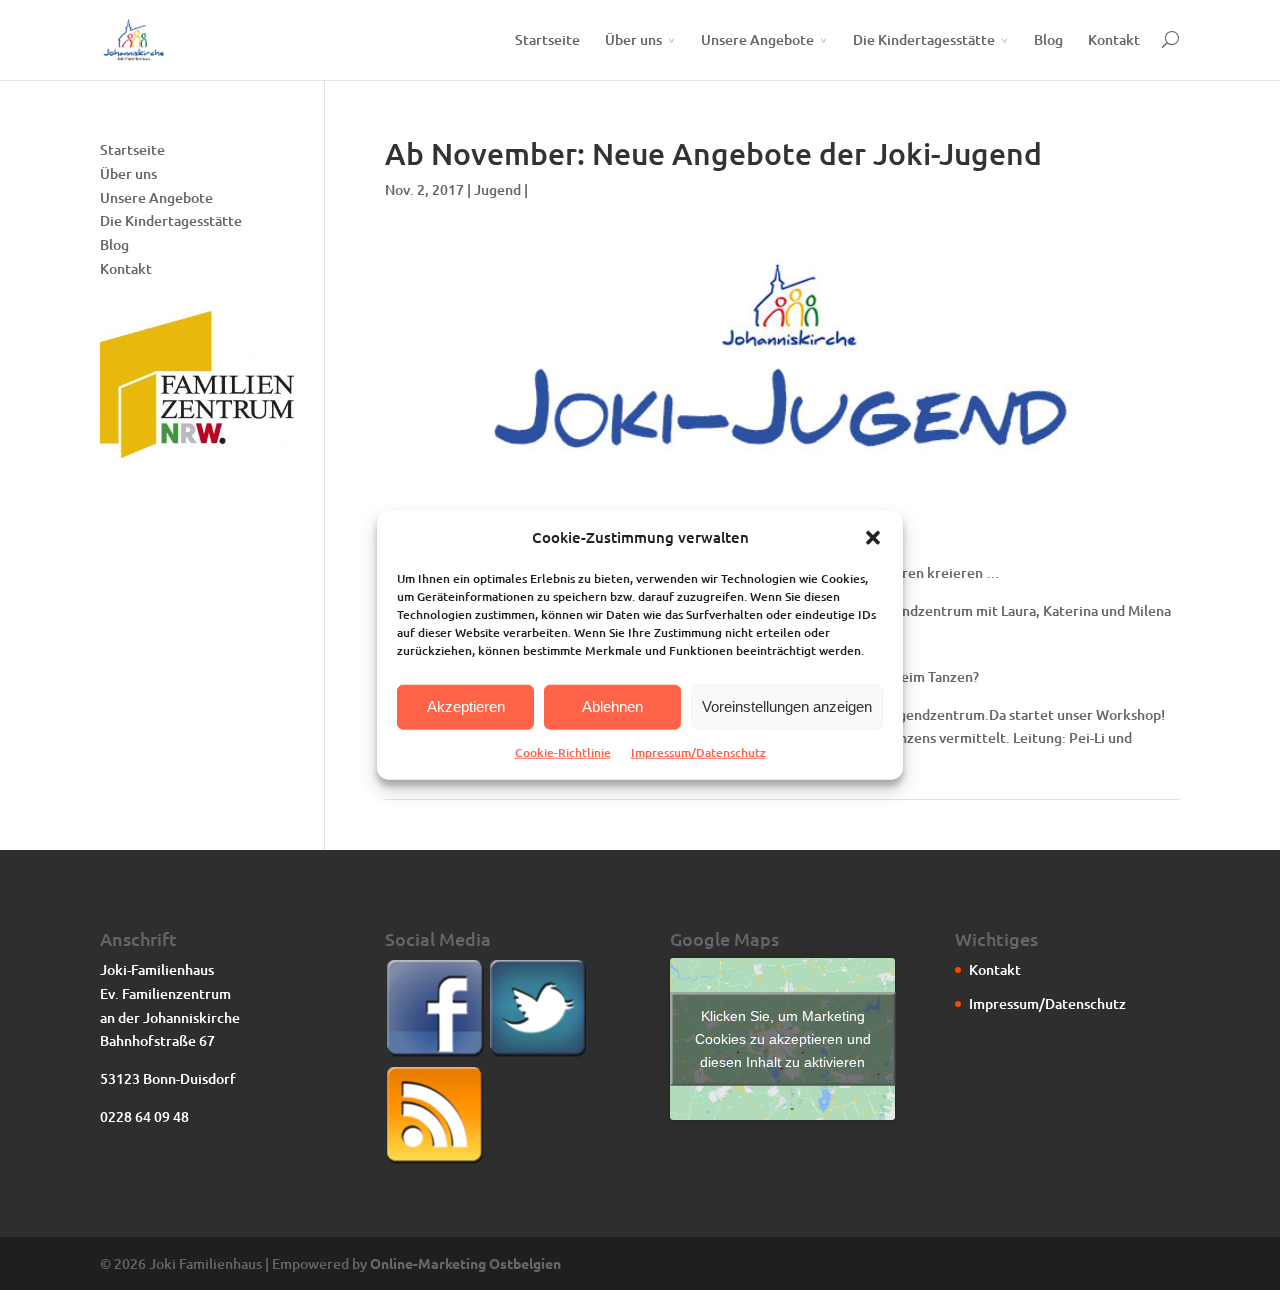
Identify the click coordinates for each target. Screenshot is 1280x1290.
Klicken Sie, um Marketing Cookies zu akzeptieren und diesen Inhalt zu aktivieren (783, 1039)
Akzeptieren (466, 706)
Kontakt (1114, 39)
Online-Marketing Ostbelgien (465, 1263)
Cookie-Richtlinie (563, 752)
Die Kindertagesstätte (924, 39)
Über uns (633, 39)
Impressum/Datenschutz (698, 752)
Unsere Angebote (757, 39)
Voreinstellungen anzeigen (787, 706)
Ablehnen (612, 706)
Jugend (497, 189)
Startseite (547, 39)
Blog (1048, 39)
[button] (873, 538)
